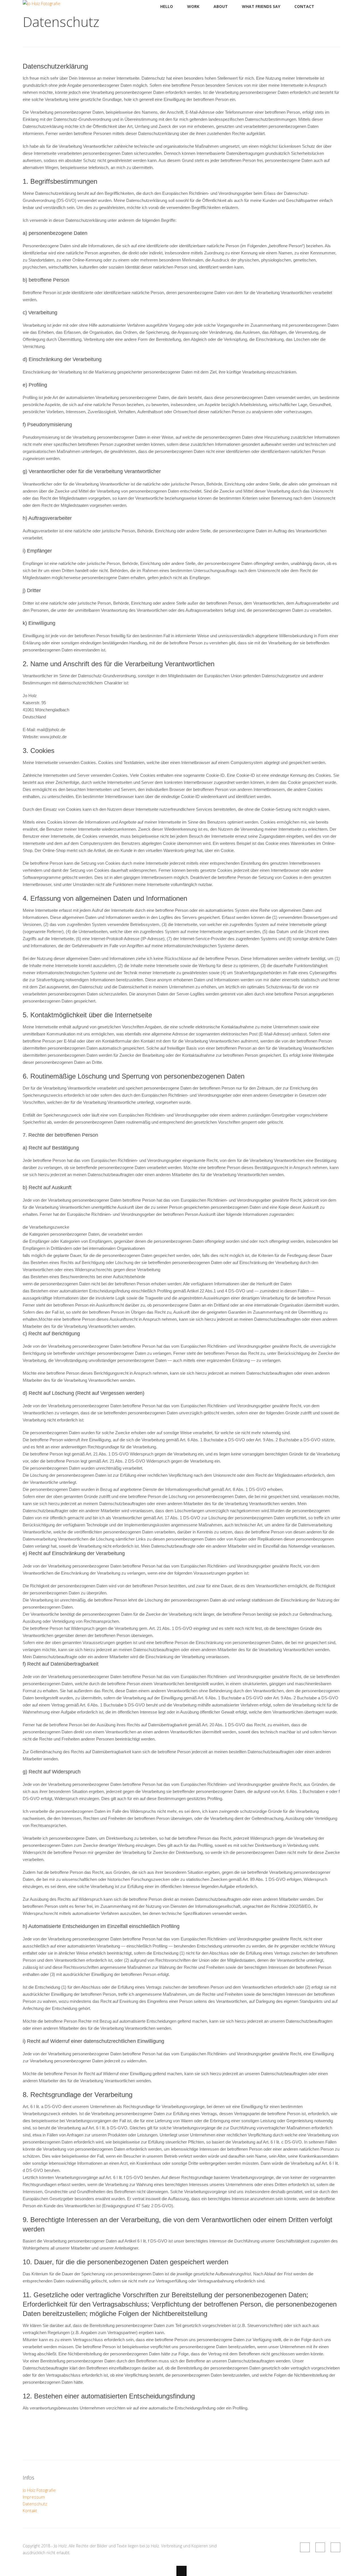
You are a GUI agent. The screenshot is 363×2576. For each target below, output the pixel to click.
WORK (193, 6)
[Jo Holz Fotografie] (42, 3)
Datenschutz (35, 2504)
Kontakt (30, 2510)
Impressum (34, 2497)
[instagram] (335, 2547)
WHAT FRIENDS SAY (261, 6)
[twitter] (320, 2547)
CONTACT (304, 6)
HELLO (167, 6)
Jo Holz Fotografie (39, 2490)
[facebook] (305, 2547)
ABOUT (221, 6)
